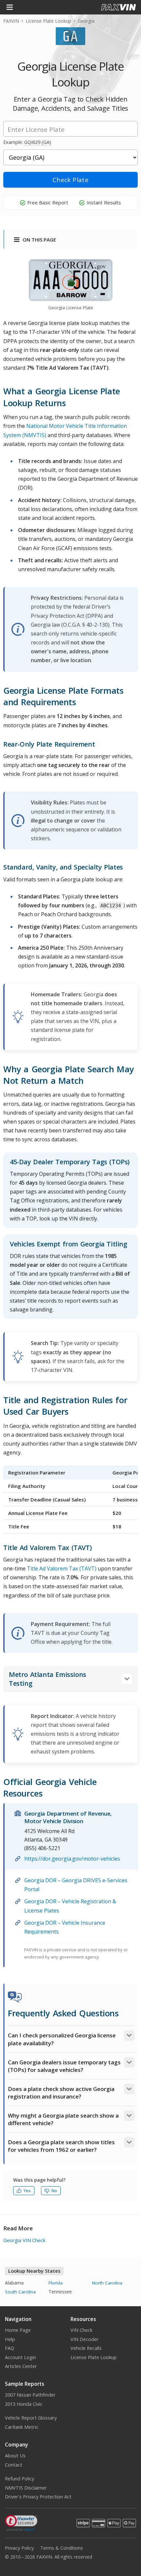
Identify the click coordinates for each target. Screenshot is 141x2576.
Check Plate (70, 180)
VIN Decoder (85, 2339)
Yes (27, 2191)
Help (10, 2339)
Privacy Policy (19, 2548)
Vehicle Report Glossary (31, 2418)
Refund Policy (20, 2479)
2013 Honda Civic (24, 2404)
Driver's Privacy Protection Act (38, 2497)
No (54, 2191)
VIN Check (81, 2330)
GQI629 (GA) (38, 142)
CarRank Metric (22, 2427)
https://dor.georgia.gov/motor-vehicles (72, 1859)
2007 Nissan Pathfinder (30, 2395)
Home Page (18, 2330)
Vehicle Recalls (86, 2348)
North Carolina (107, 2283)
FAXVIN (11, 21)
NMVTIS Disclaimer (26, 2488)
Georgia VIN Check (24, 2240)
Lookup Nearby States (34, 2271)
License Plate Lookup (48, 21)
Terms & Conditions (62, 2548)
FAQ (10, 2348)
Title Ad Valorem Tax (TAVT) (62, 1568)
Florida (56, 2283)
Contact (14, 2465)
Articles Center (21, 2366)
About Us (15, 2456)
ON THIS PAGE (39, 240)
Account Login (20, 2357)
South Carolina (20, 2292)
